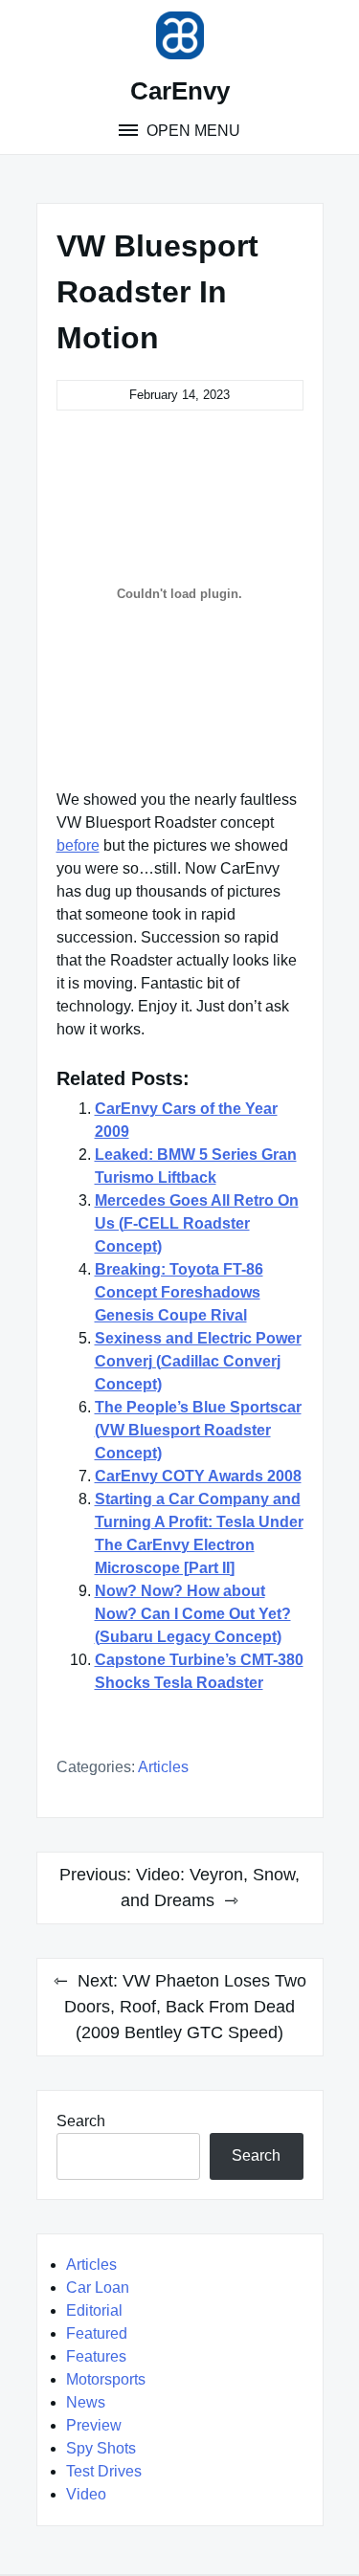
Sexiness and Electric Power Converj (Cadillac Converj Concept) (198, 1361)
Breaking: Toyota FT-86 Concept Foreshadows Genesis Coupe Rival (179, 1292)
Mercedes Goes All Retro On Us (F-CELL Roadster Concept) (197, 1223)
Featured (97, 2333)
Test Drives (104, 2471)
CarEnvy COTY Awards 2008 (198, 1476)
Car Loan (98, 2287)
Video (86, 2494)
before (78, 845)
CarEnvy (180, 91)
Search (81, 2121)
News (86, 2402)
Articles (163, 1767)
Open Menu (191, 131)
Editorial (94, 2310)
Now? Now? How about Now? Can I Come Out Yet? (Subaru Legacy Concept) (193, 1614)
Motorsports (106, 2379)
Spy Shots (101, 2448)
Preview (94, 2425)
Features (96, 2356)
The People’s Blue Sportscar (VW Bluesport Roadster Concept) (198, 1430)
